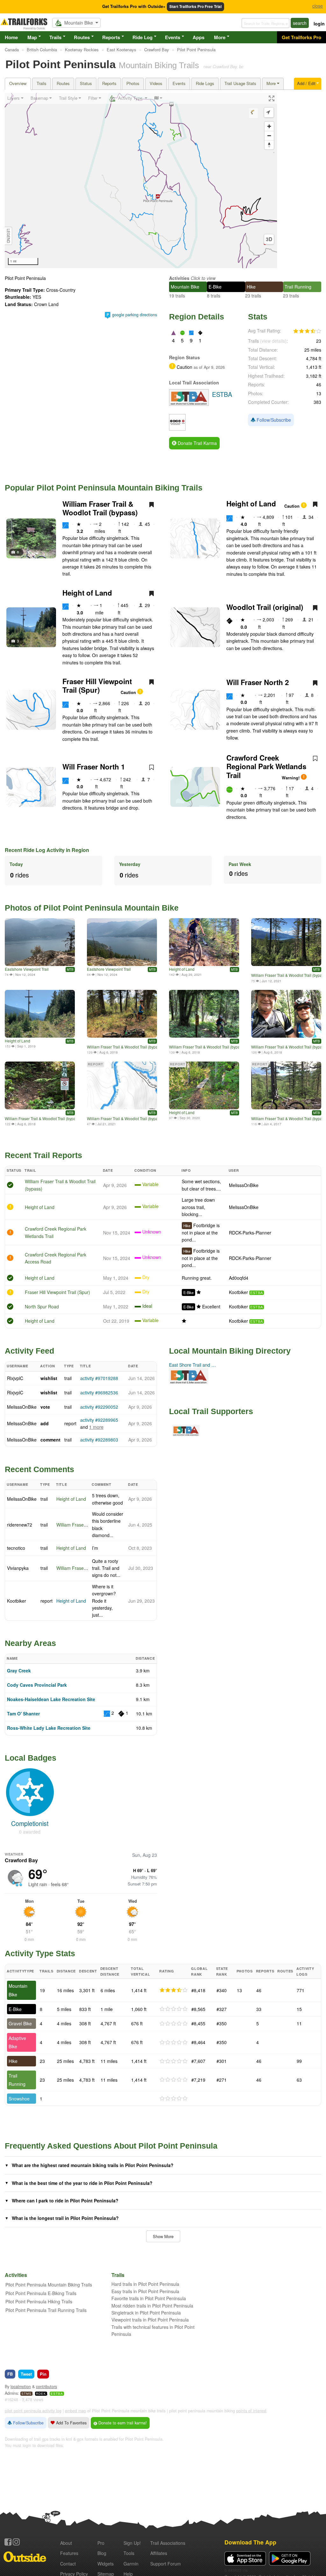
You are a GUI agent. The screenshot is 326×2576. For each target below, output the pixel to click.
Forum (166, 2564)
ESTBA (257, 1293)
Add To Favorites (71, 2423)
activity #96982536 (99, 1392)
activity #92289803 (99, 1440)
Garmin (131, 2564)
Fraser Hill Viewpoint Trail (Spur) (97, 686)
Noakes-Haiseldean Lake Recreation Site (51, 1699)
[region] (141, 181)
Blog (102, 2553)
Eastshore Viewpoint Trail (27, 969)
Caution (293, 506)
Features (69, 2553)
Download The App (250, 2542)
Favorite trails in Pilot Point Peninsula (149, 2298)
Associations (168, 2543)
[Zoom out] (269, 136)
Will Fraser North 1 (94, 767)
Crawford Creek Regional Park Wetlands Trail (266, 766)
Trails (55, 37)
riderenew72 (20, 1525)
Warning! (291, 778)
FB (10, 2374)
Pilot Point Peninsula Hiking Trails (39, 2301)
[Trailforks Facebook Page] (8, 2542)
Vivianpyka (18, 1568)
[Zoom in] (269, 126)
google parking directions (135, 315)
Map (32, 37)
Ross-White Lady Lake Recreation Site (49, 1728)
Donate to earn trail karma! (122, 2423)
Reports (111, 37)
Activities (179, 278)
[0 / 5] (174, 2009)
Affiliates (159, 2553)
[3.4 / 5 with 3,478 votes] (307, 331)
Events (173, 37)
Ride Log (142, 37)
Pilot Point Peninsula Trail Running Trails (46, 2310)
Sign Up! (132, 2543)
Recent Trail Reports (43, 1155)
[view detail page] (321, 98)
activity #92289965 (99, 1420)
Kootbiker (238, 1292)
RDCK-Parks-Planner (250, 1233)
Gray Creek (19, 1671)
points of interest (251, 2411)
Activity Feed (29, 1351)
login (319, 24)
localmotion (21, 2386)
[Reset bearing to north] (269, 145)
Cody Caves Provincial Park (37, 1685)
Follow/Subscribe (273, 420)
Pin (43, 2374)
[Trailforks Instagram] (16, 2542)
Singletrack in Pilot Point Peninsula (146, 2313)
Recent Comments (39, 1469)
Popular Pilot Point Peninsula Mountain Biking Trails (104, 488)
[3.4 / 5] (174, 1990)
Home (11, 37)
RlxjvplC (15, 1378)
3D (269, 239)
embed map (75, 2411)
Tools (129, 2553)
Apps (198, 37)
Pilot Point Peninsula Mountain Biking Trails (49, 2285)
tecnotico (16, 1548)
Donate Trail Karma (197, 443)
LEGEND (9, 236)
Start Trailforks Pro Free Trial (195, 7)
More (220, 37)
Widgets (106, 2564)
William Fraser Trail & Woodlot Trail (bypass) (100, 508)
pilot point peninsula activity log (33, 2411)
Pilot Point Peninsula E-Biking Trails (41, 2293)
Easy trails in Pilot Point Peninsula (145, 2291)
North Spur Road (42, 1306)
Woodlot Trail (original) (265, 607)
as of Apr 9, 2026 (209, 367)
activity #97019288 (99, 1378)
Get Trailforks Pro (301, 37)
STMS (26, 2394)
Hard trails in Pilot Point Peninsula (145, 2284)
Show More (163, 2236)
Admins (11, 2393)
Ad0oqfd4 (239, 1278)
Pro (101, 2543)
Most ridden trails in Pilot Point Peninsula (152, 2306)
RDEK (41, 2394)
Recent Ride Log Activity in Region (47, 850)
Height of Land (251, 504)
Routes (82, 37)
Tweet (26, 2374)
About (66, 2543)
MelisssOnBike (244, 1185)
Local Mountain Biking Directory (230, 1351)
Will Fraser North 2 (258, 682)
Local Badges (31, 1758)
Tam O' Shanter (23, 1714)
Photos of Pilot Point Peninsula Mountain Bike (92, 908)
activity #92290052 (99, 1407)
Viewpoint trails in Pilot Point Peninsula (150, 2320)
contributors (46, 2386)
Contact (68, 2564)
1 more (96, 1427)
